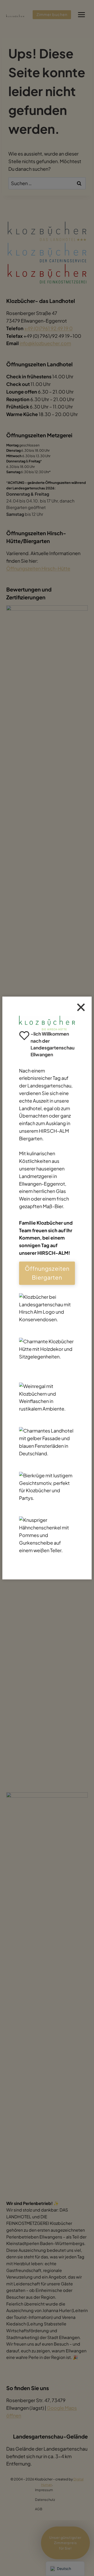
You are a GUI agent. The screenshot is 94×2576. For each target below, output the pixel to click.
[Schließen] (81, 1007)
